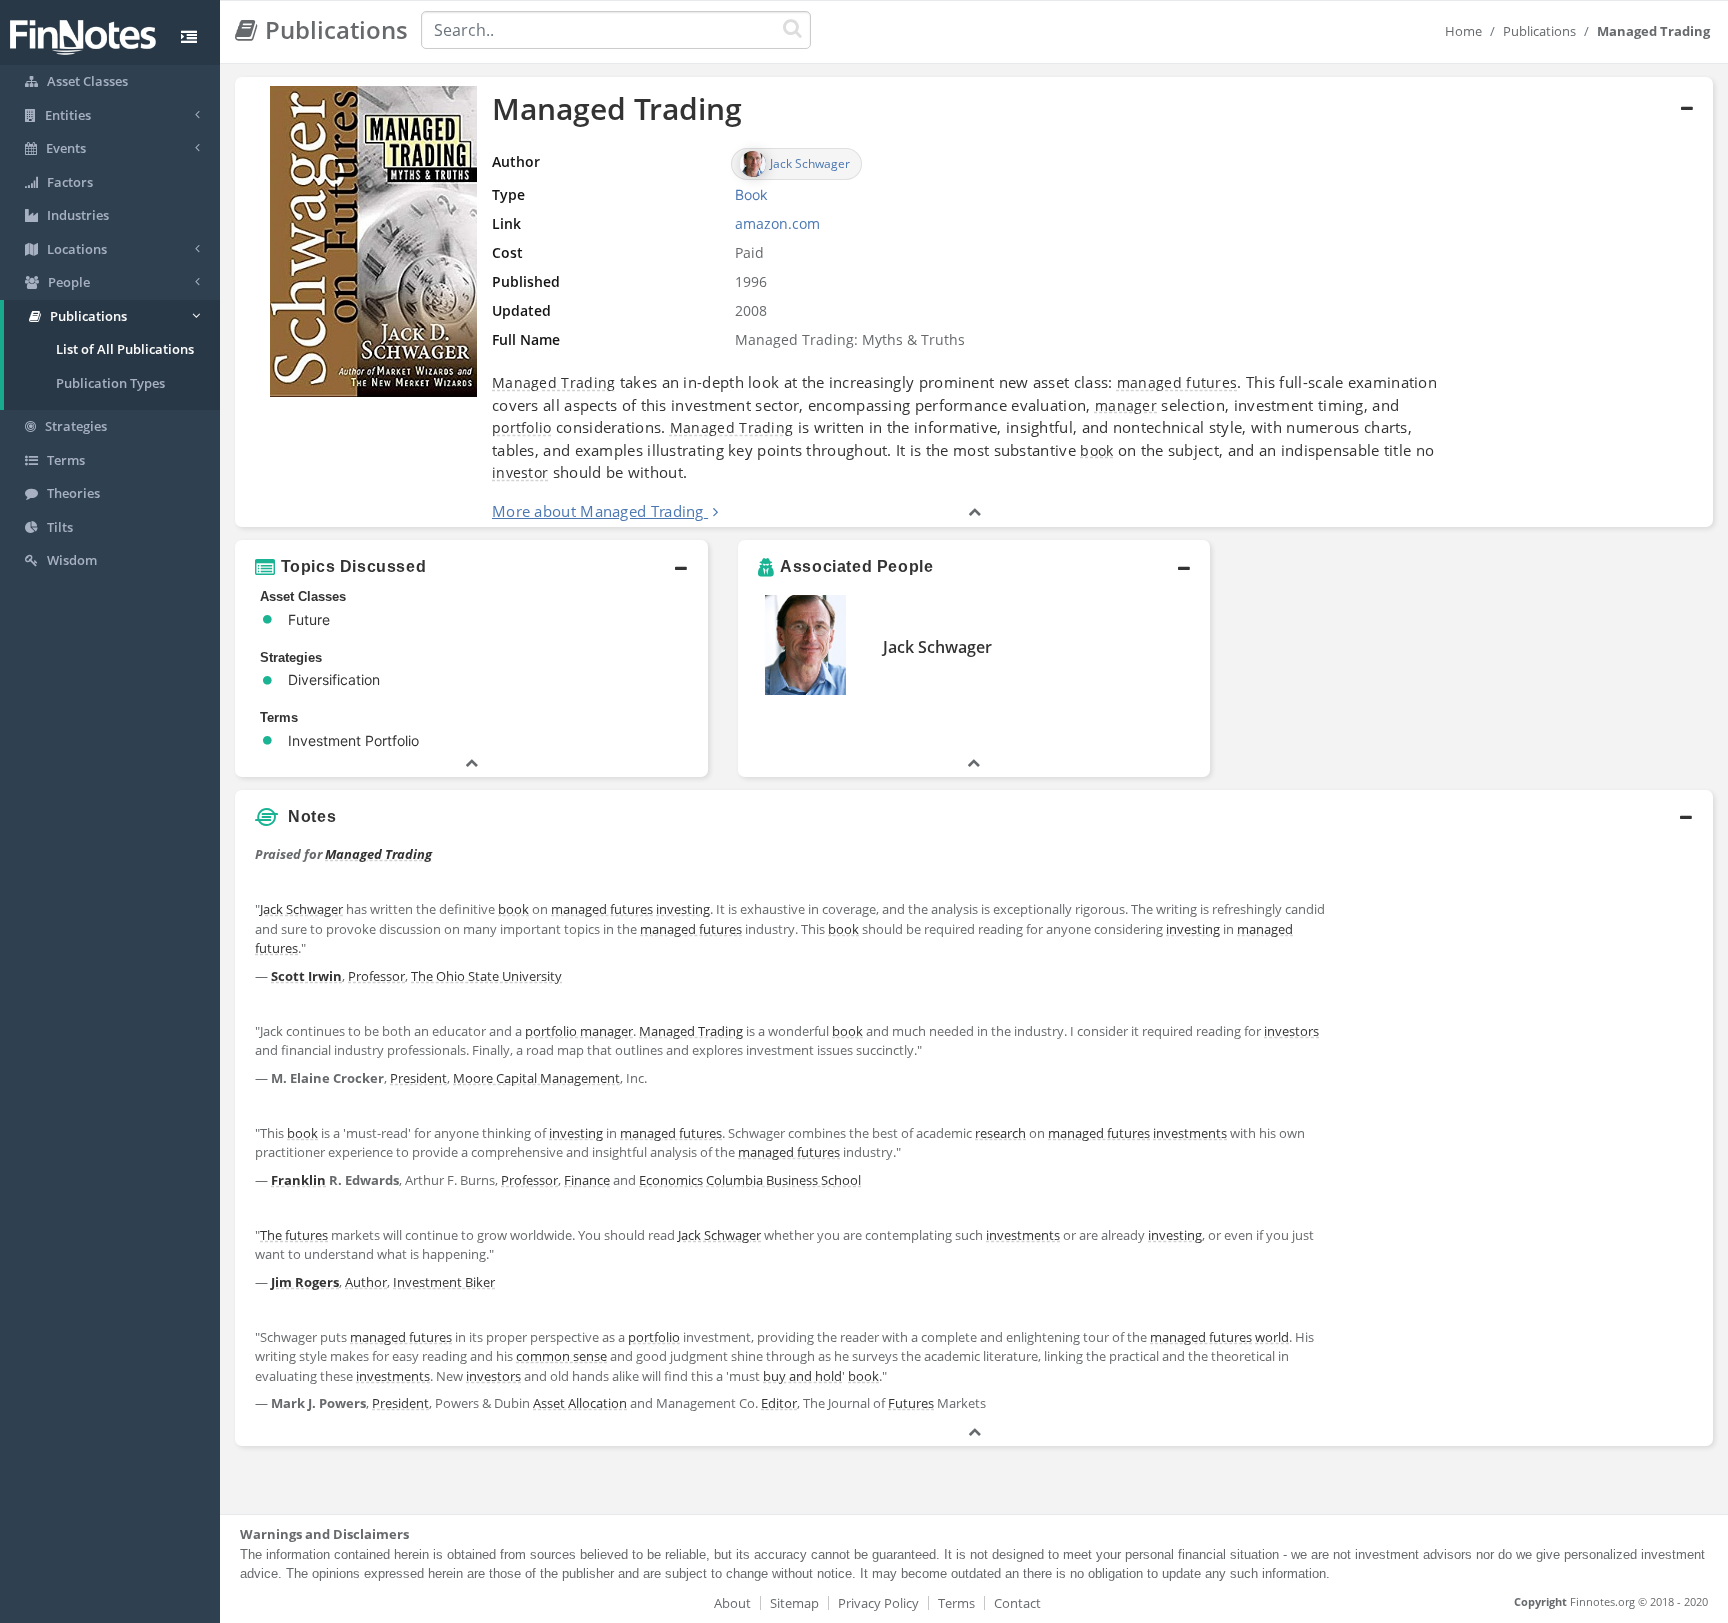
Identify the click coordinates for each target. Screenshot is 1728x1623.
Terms (956, 1603)
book (1096, 450)
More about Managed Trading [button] (598, 511)
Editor (779, 1403)
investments (1190, 1133)
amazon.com (777, 223)
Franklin (298, 1180)
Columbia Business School (783, 1180)
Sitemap (794, 1603)
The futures (294, 1235)
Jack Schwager (937, 647)
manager (1126, 405)
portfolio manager (579, 1031)
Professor (376, 976)
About (732, 1603)
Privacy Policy (878, 1603)
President (418, 1078)
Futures (911, 1403)
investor (520, 472)
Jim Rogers (305, 1282)
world (1272, 1337)
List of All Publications (125, 349)
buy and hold (802, 1376)
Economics (671, 1180)
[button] (974, 302)
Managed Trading (554, 382)
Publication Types (110, 383)
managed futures (1177, 382)
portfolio (522, 427)
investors (1291, 1031)
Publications (1539, 31)
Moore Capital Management (536, 1078)
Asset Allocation (580, 1403)
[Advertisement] (1524, 977)
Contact (1017, 1603)
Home (1463, 31)
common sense (561, 1356)
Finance (587, 1180)
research (1000, 1133)
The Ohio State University (486, 976)
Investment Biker (444, 1282)
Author (366, 1282)
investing (683, 909)
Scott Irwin (306, 976)
